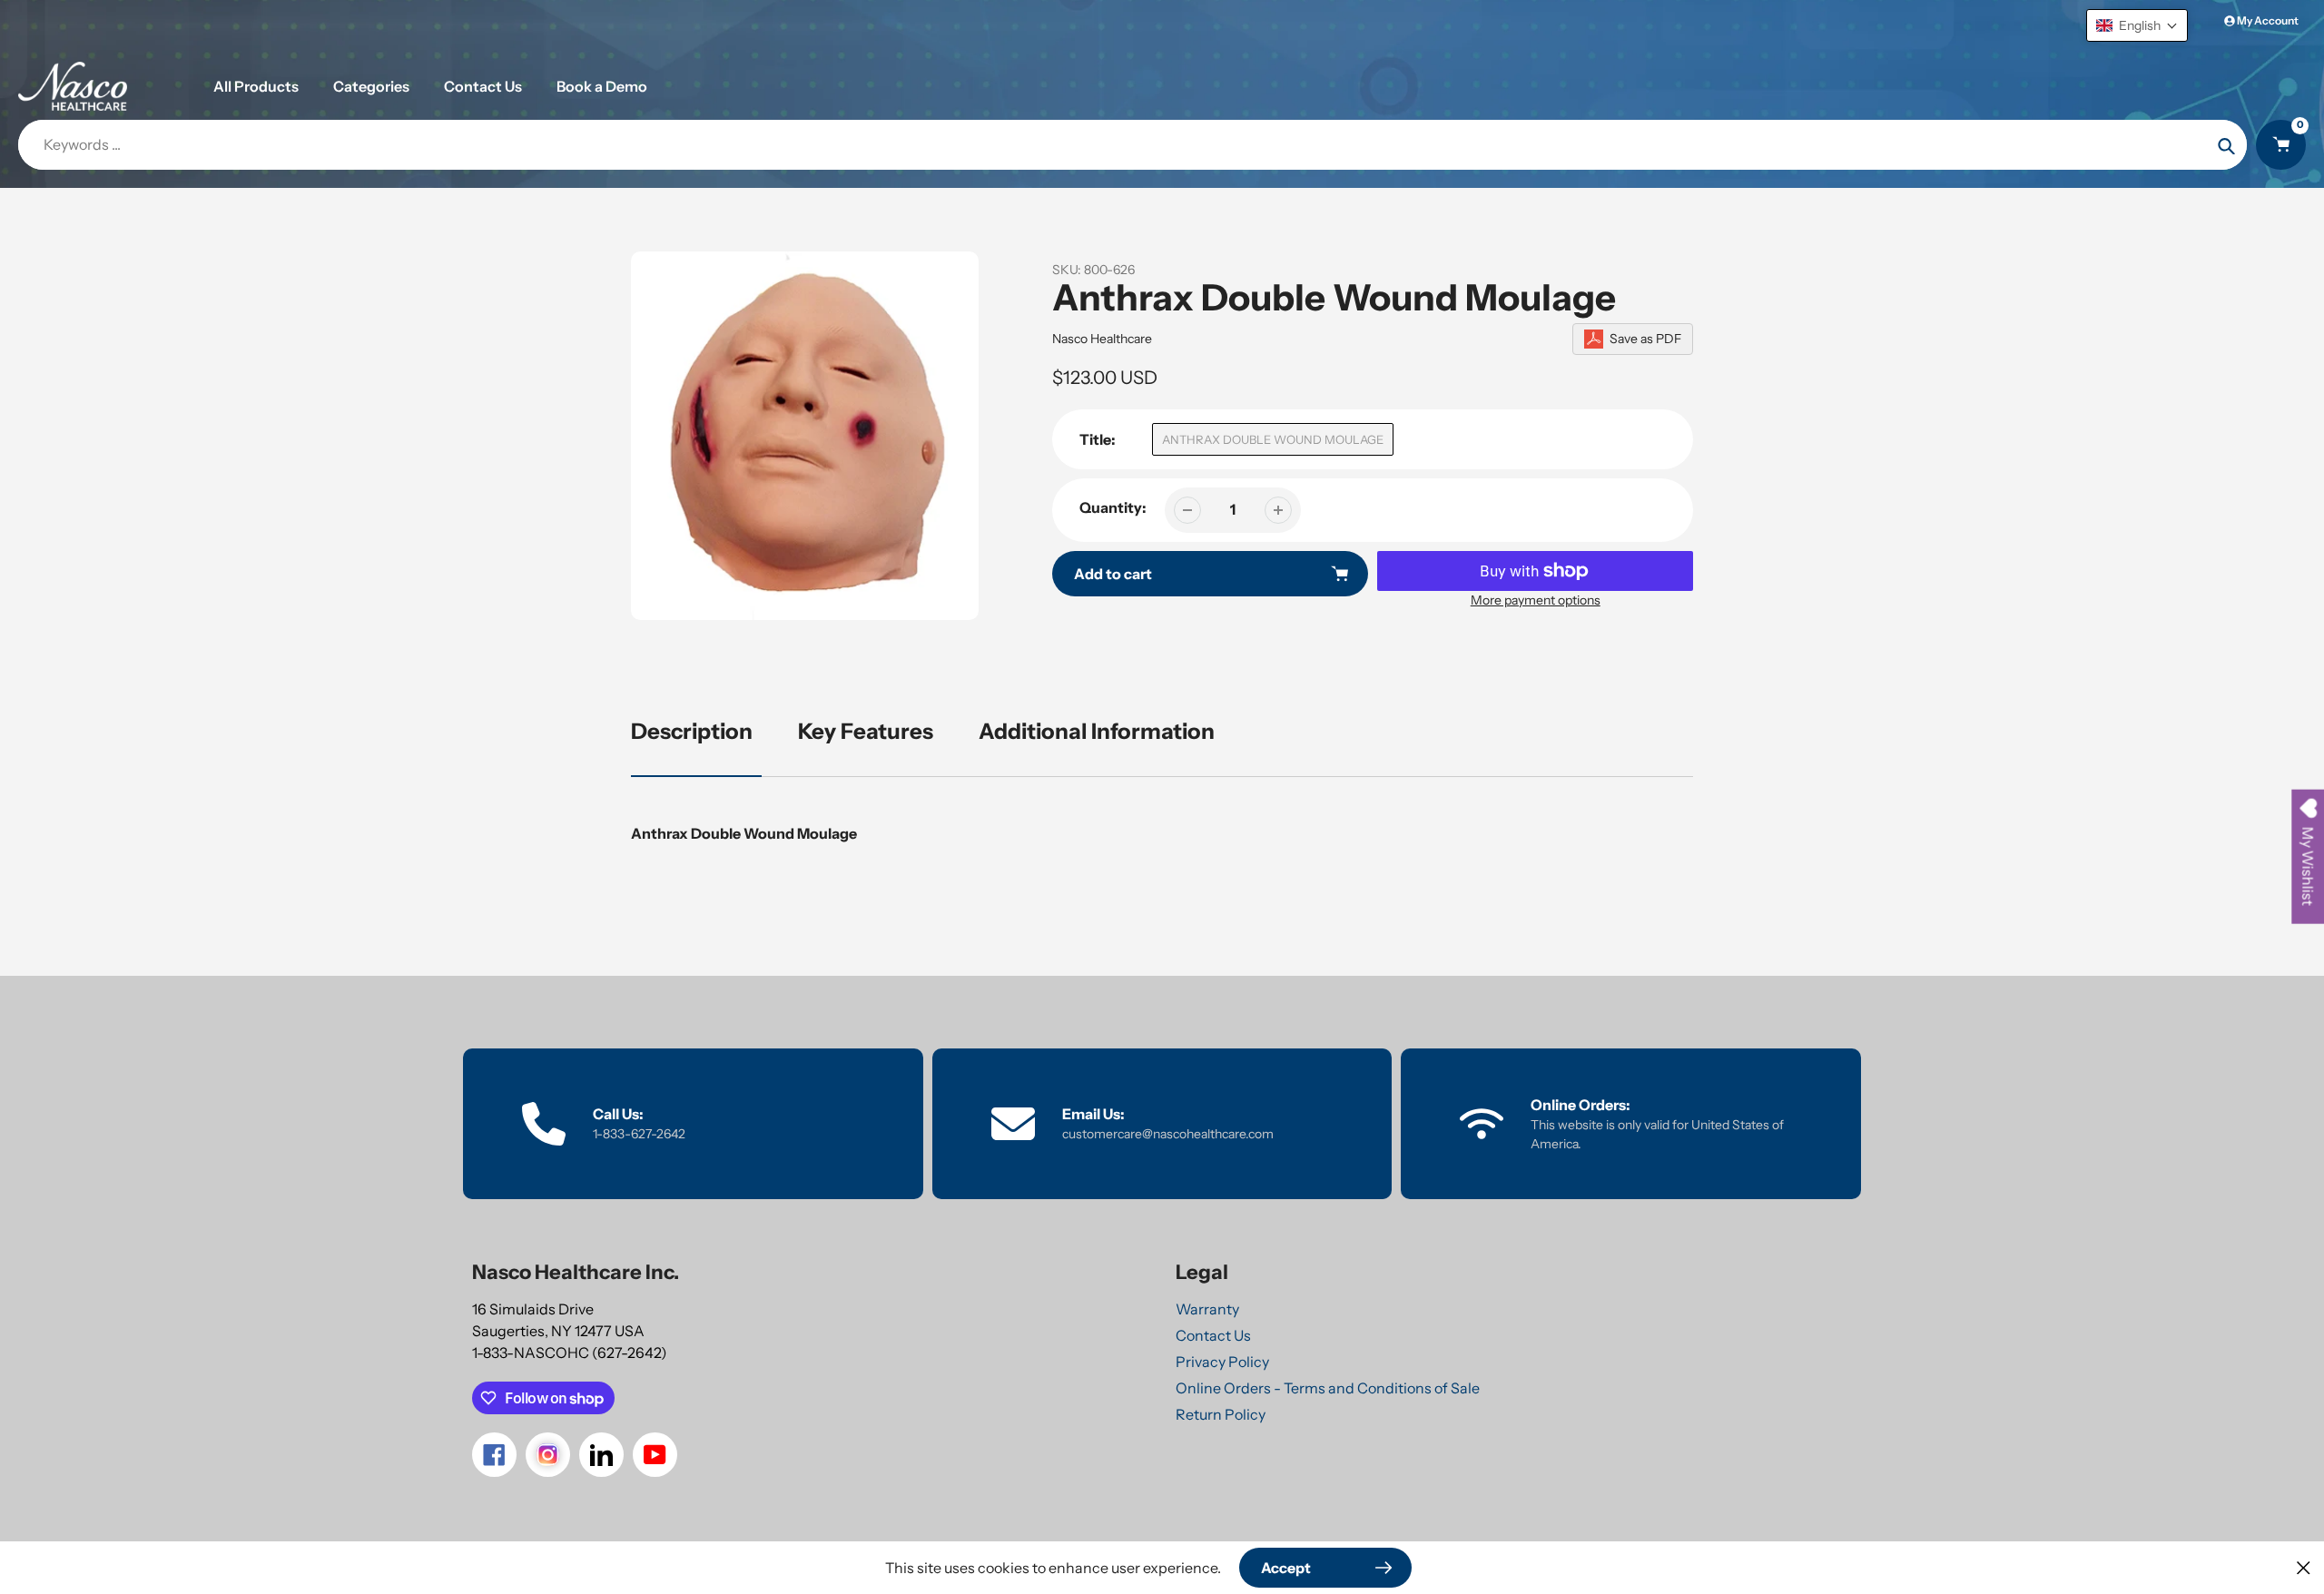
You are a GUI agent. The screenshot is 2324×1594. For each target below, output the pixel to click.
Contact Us (1213, 1335)
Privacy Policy (1222, 1362)
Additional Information (1097, 731)
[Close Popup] (2304, 1567)
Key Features (866, 731)
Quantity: (1113, 507)
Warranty (1207, 1309)
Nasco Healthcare (1102, 339)
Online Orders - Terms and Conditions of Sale (1328, 1388)
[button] (2137, 25)
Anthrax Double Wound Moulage (1273, 439)
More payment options (1536, 600)
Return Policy (1221, 1414)
